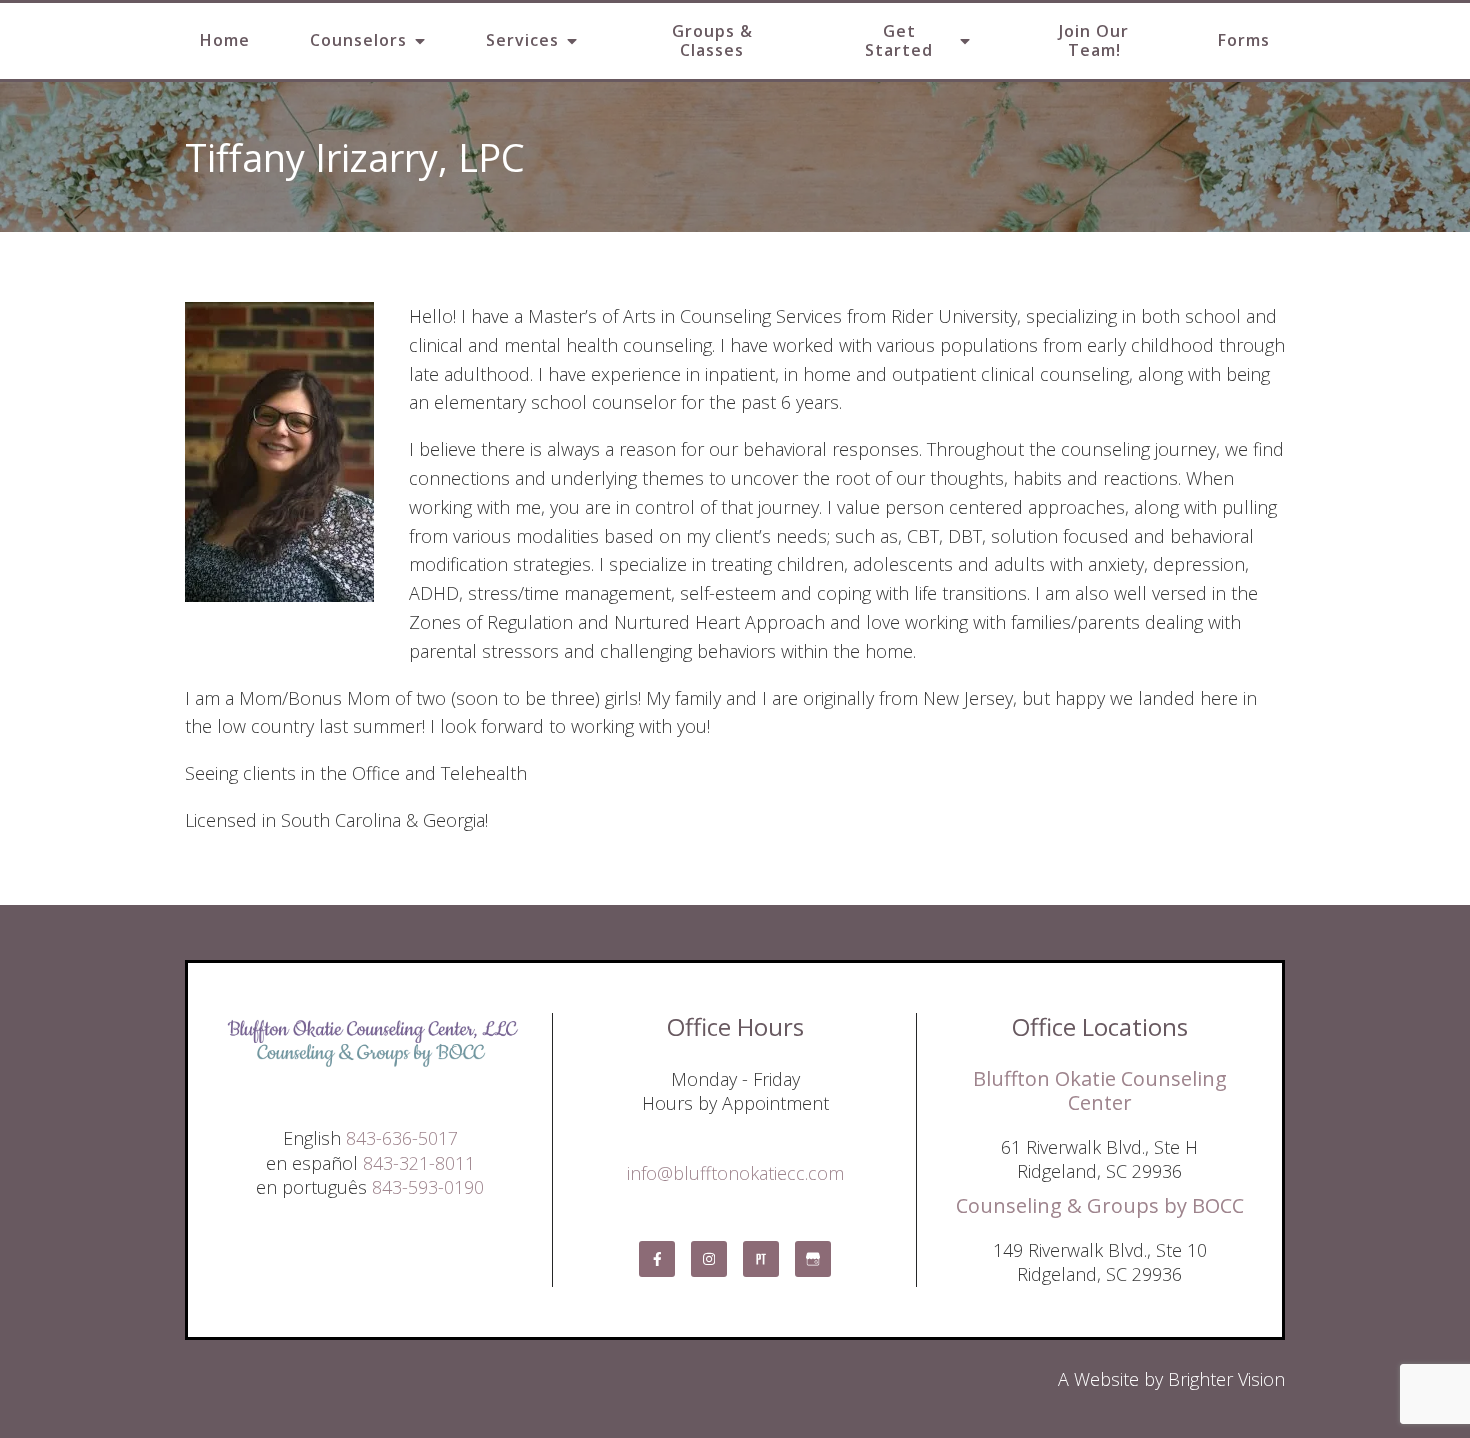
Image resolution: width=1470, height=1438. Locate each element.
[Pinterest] (761, 1259)
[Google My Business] (813, 1259)
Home (225, 40)
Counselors (358, 40)
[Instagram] (709, 1259)
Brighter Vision (1226, 1379)
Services (522, 40)
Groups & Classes (712, 40)
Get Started (899, 40)
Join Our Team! (1094, 40)
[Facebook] (657, 1259)
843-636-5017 (402, 1138)
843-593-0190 (428, 1187)
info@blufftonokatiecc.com (735, 1173)
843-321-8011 (419, 1163)
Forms (1244, 40)
